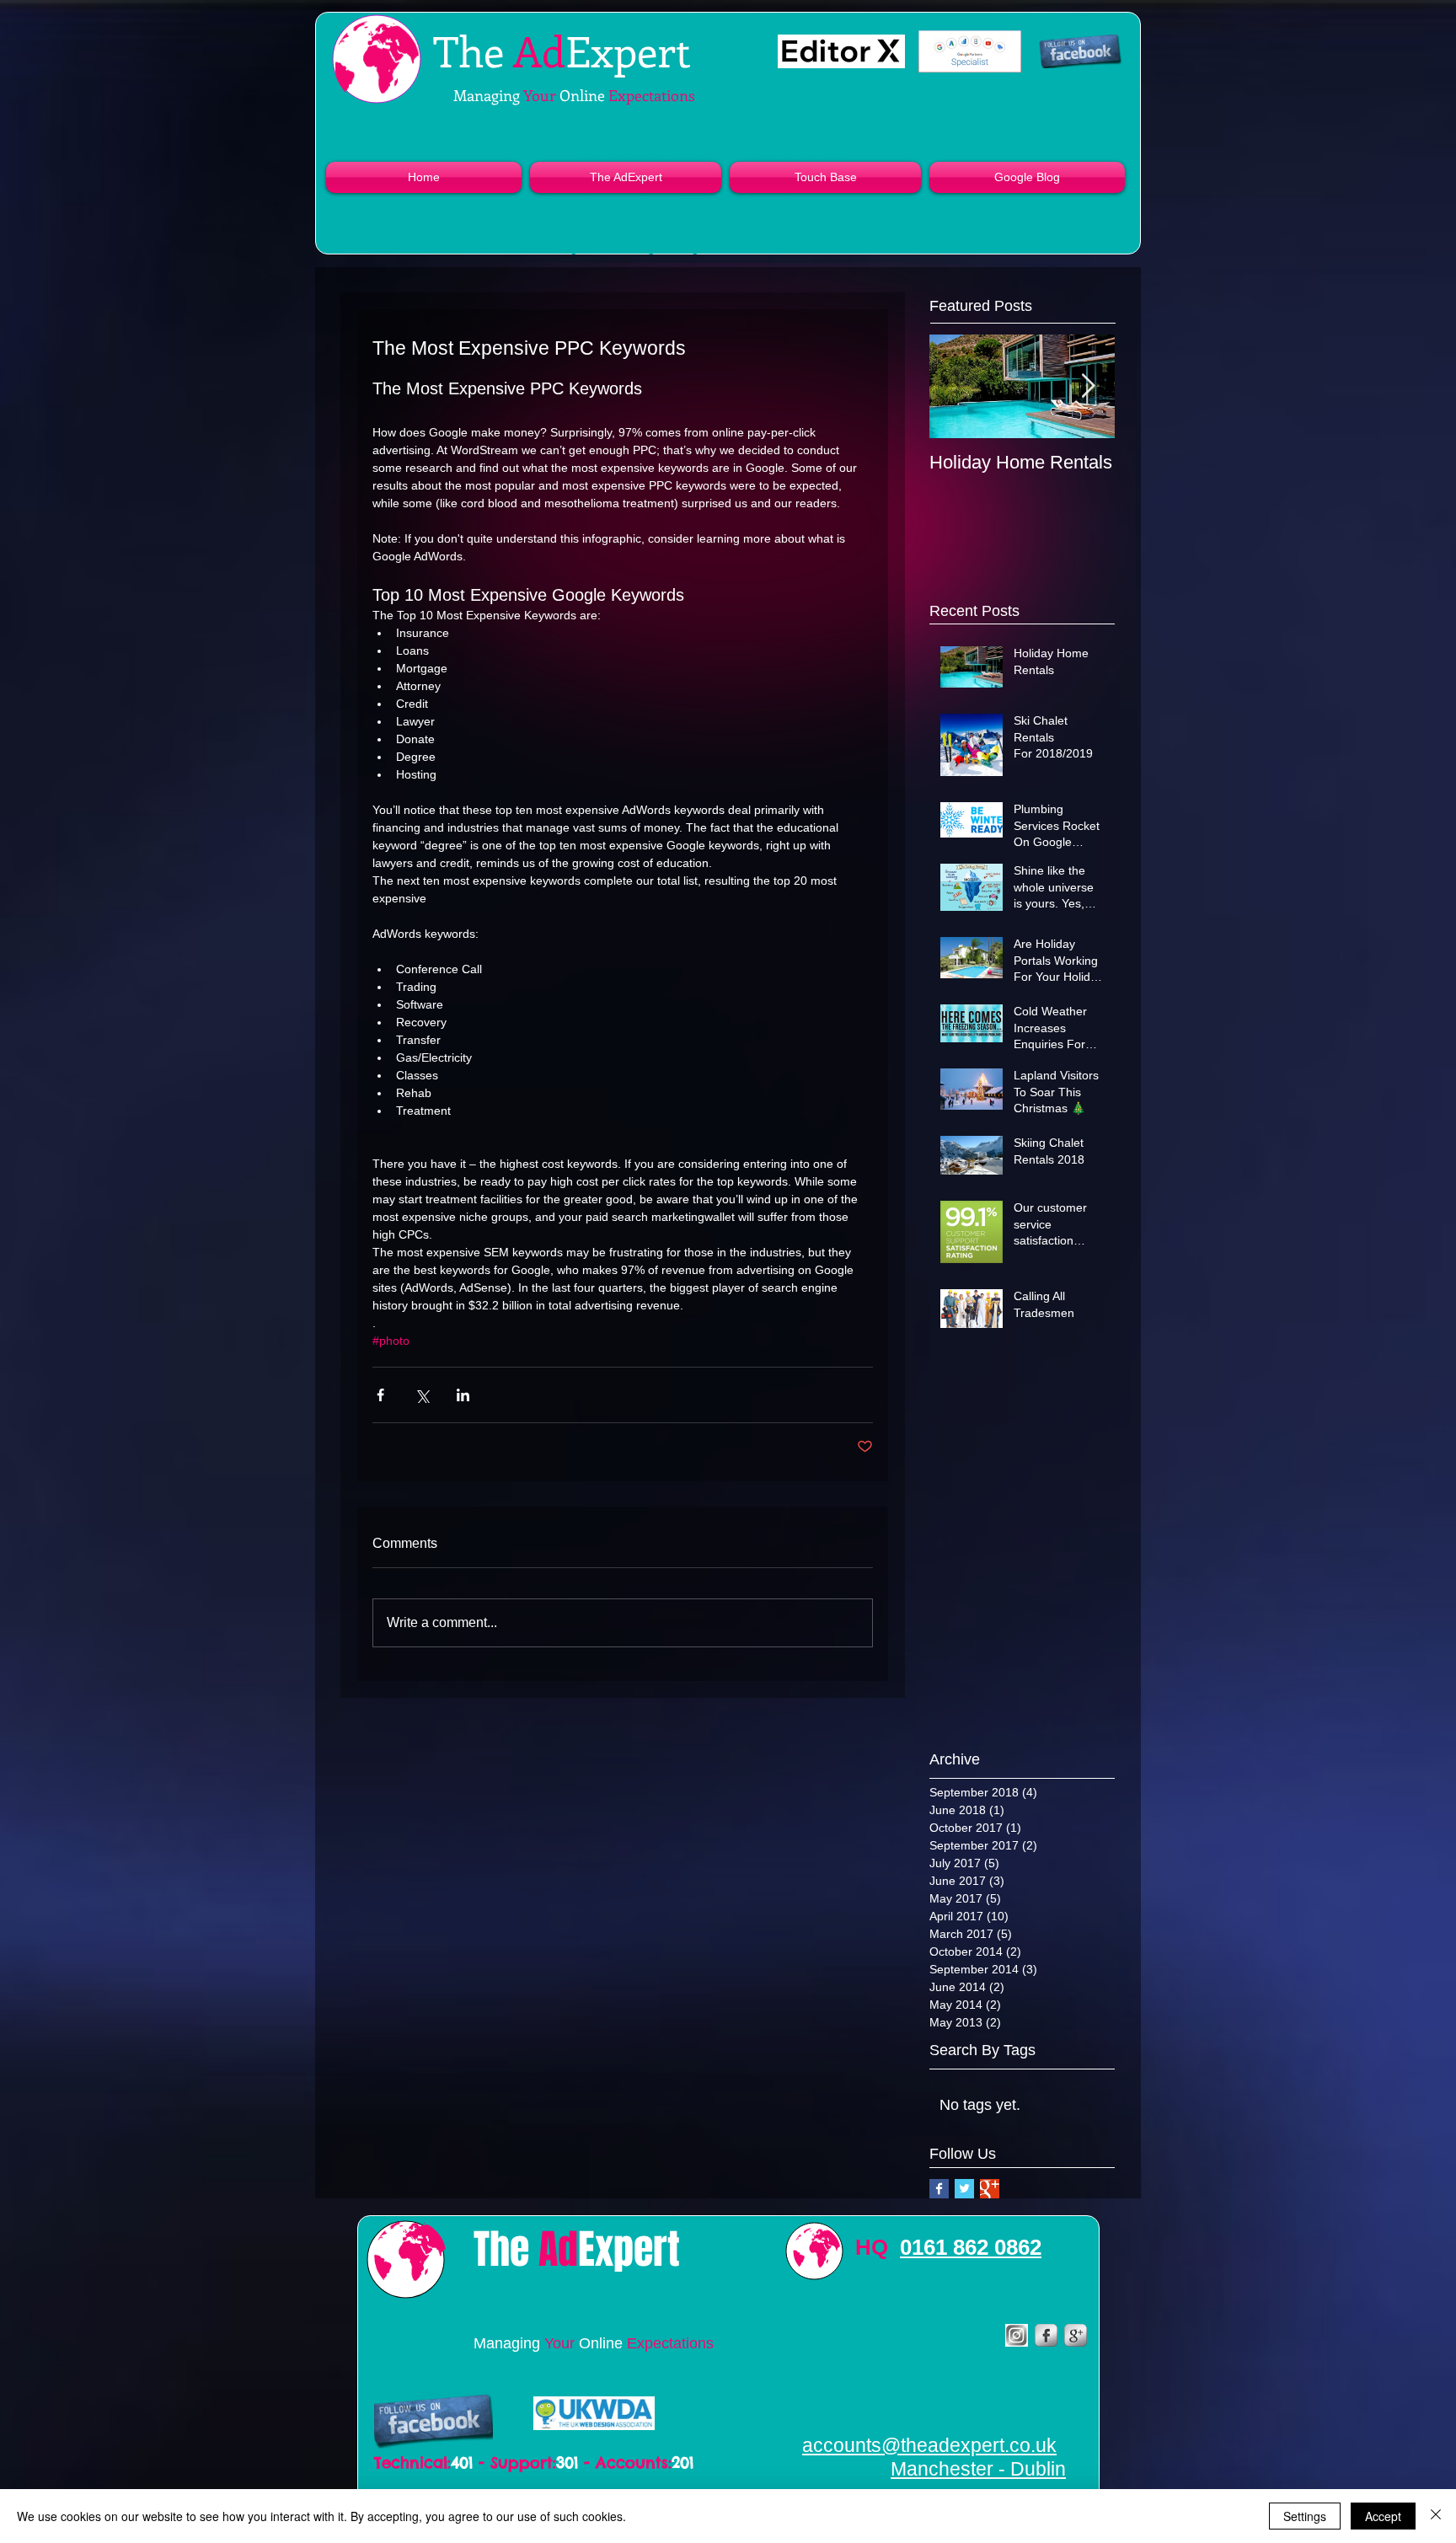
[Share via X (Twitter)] (422, 1395)
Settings (1305, 2516)
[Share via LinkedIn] (463, 1395)
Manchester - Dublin (978, 2469)
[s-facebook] (1046, 2335)
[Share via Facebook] (380, 1395)
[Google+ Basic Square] (990, 2189)
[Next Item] (1088, 386)
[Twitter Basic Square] (964, 2189)
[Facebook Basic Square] (939, 2189)
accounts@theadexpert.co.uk (929, 2445)
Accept (1383, 2516)
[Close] (1436, 2516)
